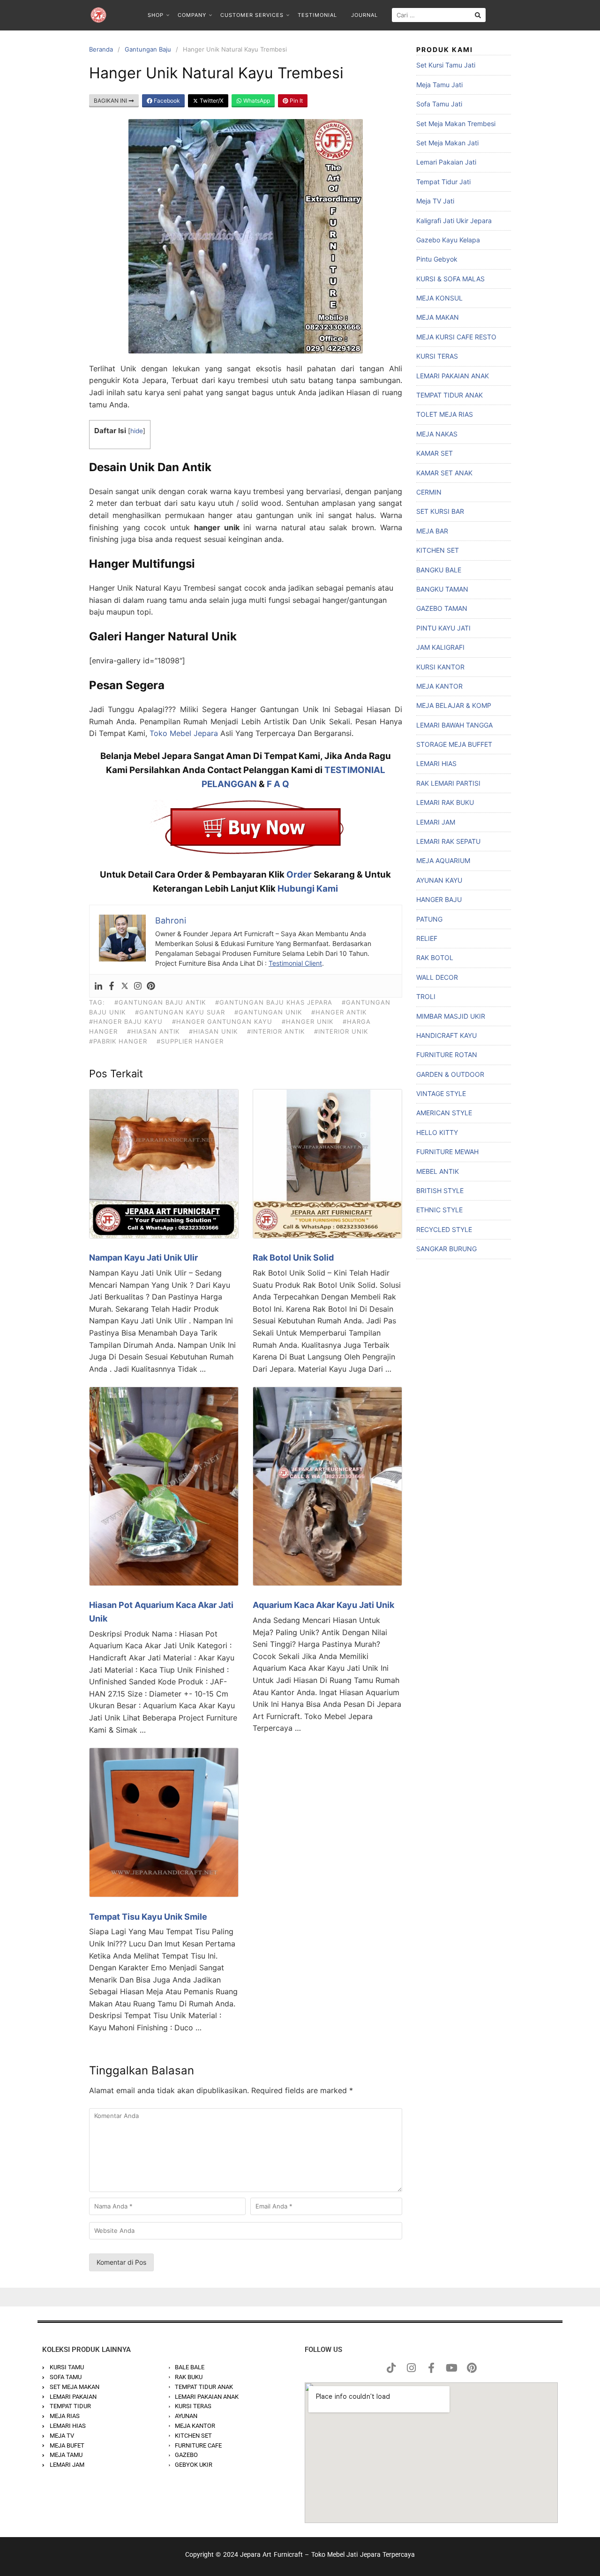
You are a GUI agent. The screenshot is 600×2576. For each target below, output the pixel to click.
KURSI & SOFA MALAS (450, 279)
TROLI (426, 996)
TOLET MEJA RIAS (445, 414)
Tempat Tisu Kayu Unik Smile (148, 1917)
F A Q (278, 784)
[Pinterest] (151, 986)
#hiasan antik (153, 1031)
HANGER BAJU (439, 899)
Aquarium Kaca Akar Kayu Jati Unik (323, 1605)
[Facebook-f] (431, 2368)
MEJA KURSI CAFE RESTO (456, 337)
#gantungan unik (268, 1012)
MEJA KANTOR (439, 686)
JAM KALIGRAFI (440, 647)
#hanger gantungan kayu (222, 1021)
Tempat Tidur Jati (443, 182)
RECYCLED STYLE (444, 1229)
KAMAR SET (435, 453)
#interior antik (276, 1031)
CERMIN (429, 492)
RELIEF (427, 938)
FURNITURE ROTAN (447, 1055)
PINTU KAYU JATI (443, 628)
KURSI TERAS (437, 356)
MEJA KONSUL (439, 298)
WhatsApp (256, 101)
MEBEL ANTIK (438, 1171)
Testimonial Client (295, 963)
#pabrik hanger (118, 1041)
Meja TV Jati (435, 201)
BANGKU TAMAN (442, 589)
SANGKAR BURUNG (446, 1249)
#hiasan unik (213, 1031)
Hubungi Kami (308, 889)
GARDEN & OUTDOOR (450, 1074)
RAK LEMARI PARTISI (448, 783)
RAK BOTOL (435, 958)
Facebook (166, 101)
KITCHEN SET (438, 550)
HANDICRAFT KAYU (446, 1035)
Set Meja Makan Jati (447, 143)
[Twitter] (125, 986)
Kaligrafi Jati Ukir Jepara (454, 221)
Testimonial (317, 15)
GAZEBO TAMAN (442, 608)
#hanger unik (307, 1021)
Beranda (101, 49)
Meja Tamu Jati (439, 85)
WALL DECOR (437, 977)
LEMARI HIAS (436, 763)
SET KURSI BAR (440, 511)
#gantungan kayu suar (180, 1012)
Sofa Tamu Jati (439, 104)
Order (299, 875)
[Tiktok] (391, 2368)
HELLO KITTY (437, 1132)
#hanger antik (339, 1012)
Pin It (296, 101)
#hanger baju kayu (126, 1021)
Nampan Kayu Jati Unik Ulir (143, 1258)
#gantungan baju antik (160, 1002)
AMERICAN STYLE (444, 1113)
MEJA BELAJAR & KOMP (454, 705)
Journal (364, 15)
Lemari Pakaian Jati (446, 162)
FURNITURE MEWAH (447, 1152)
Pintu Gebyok (437, 259)
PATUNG (429, 919)
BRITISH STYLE (440, 1190)
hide (137, 431)
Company (192, 15)
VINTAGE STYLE (441, 1093)
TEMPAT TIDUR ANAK (450, 395)
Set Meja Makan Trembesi (456, 124)
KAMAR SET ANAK (444, 473)
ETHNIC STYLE (439, 1210)
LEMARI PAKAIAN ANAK (453, 376)
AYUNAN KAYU (439, 880)
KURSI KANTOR (440, 667)
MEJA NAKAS (437, 434)
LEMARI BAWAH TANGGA (454, 725)
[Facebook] (112, 986)
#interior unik (341, 1031)
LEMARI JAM (436, 822)
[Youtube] (451, 2368)
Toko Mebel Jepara (184, 733)
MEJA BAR (432, 531)
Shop (156, 15)
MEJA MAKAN (438, 317)
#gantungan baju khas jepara (274, 1002)
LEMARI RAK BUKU (445, 802)
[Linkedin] (98, 986)
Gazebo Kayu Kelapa (448, 240)
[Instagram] (138, 986)
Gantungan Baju (148, 49)
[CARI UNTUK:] (439, 15)
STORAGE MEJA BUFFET (454, 744)
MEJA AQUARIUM (443, 860)
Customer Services (252, 15)
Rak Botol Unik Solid (293, 1258)
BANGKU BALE (439, 570)
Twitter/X (211, 101)
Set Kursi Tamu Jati (446, 65)
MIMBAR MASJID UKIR (451, 1016)
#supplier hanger (190, 1041)
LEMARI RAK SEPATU (448, 841)
